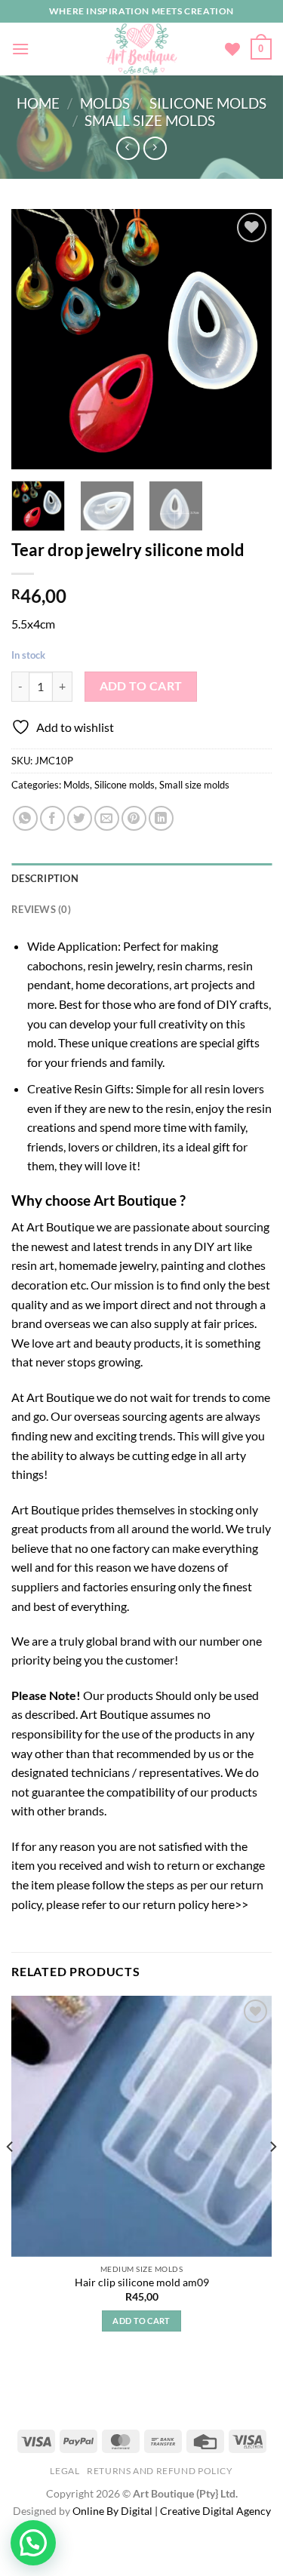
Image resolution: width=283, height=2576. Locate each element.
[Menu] (20, 49)
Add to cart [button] (141, 2321)
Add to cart (141, 686)
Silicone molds (208, 103)
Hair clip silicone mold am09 (142, 2282)
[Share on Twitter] (80, 818)
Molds (105, 103)
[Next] (248, 339)
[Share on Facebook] (52, 818)
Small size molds (150, 120)
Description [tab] (45, 878)
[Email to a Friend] (107, 818)
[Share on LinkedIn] (161, 818)
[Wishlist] (232, 49)
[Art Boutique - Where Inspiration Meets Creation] (141, 49)
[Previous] (35, 339)
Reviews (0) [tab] (41, 909)
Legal (65, 2471)
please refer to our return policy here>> (147, 1904)
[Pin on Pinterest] (134, 818)
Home (38, 103)
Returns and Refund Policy (160, 2471)
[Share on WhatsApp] (25, 818)
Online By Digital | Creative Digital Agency (172, 2511)
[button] (33, 2543)
